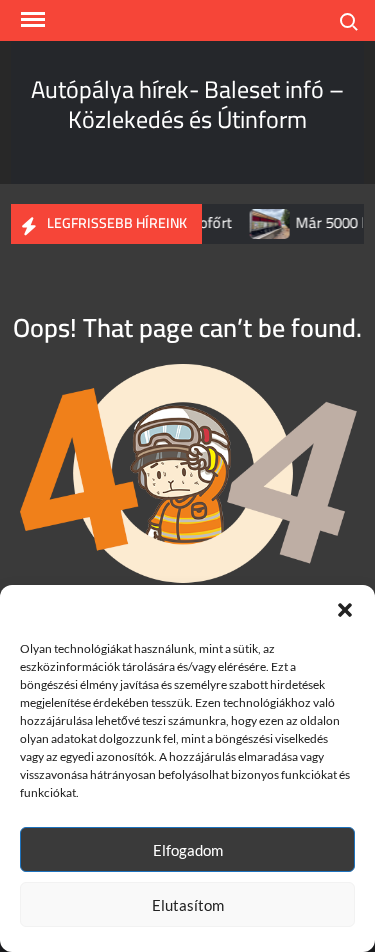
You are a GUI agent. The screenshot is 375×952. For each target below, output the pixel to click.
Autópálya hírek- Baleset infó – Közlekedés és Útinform (187, 104)
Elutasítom (188, 905)
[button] (345, 610)
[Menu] (31, 20)
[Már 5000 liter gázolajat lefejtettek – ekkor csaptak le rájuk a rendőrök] (265, 222)
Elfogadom (188, 850)
